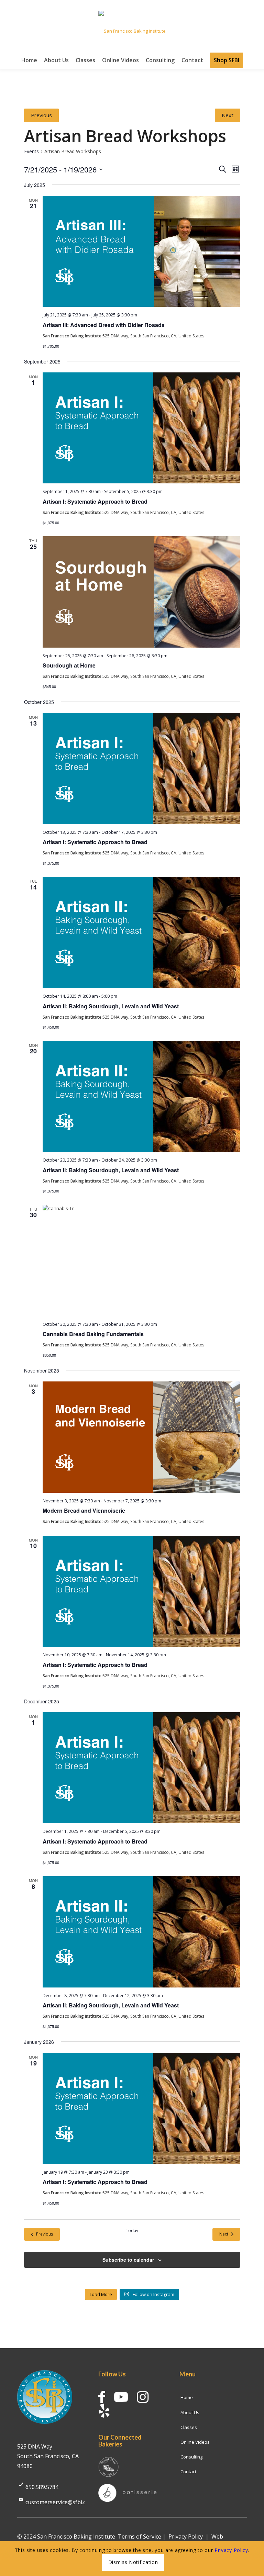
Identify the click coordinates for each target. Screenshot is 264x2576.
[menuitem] (29, 60)
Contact (188, 2472)
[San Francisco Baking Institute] (132, 31)
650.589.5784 (42, 2487)
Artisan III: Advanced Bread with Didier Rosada (104, 325)
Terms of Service (140, 2536)
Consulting (191, 2457)
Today (132, 2231)
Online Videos (195, 2442)
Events (31, 151)
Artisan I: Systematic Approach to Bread (95, 501)
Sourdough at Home (69, 665)
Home (187, 2397)
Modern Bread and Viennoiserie (84, 1510)
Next (228, 115)
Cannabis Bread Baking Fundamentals (93, 1334)
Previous (41, 115)
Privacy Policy (186, 2536)
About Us (190, 2412)
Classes (189, 2427)
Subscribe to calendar (128, 2260)
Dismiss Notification (133, 2562)
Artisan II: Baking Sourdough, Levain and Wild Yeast (111, 1006)
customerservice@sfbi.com (60, 2502)
